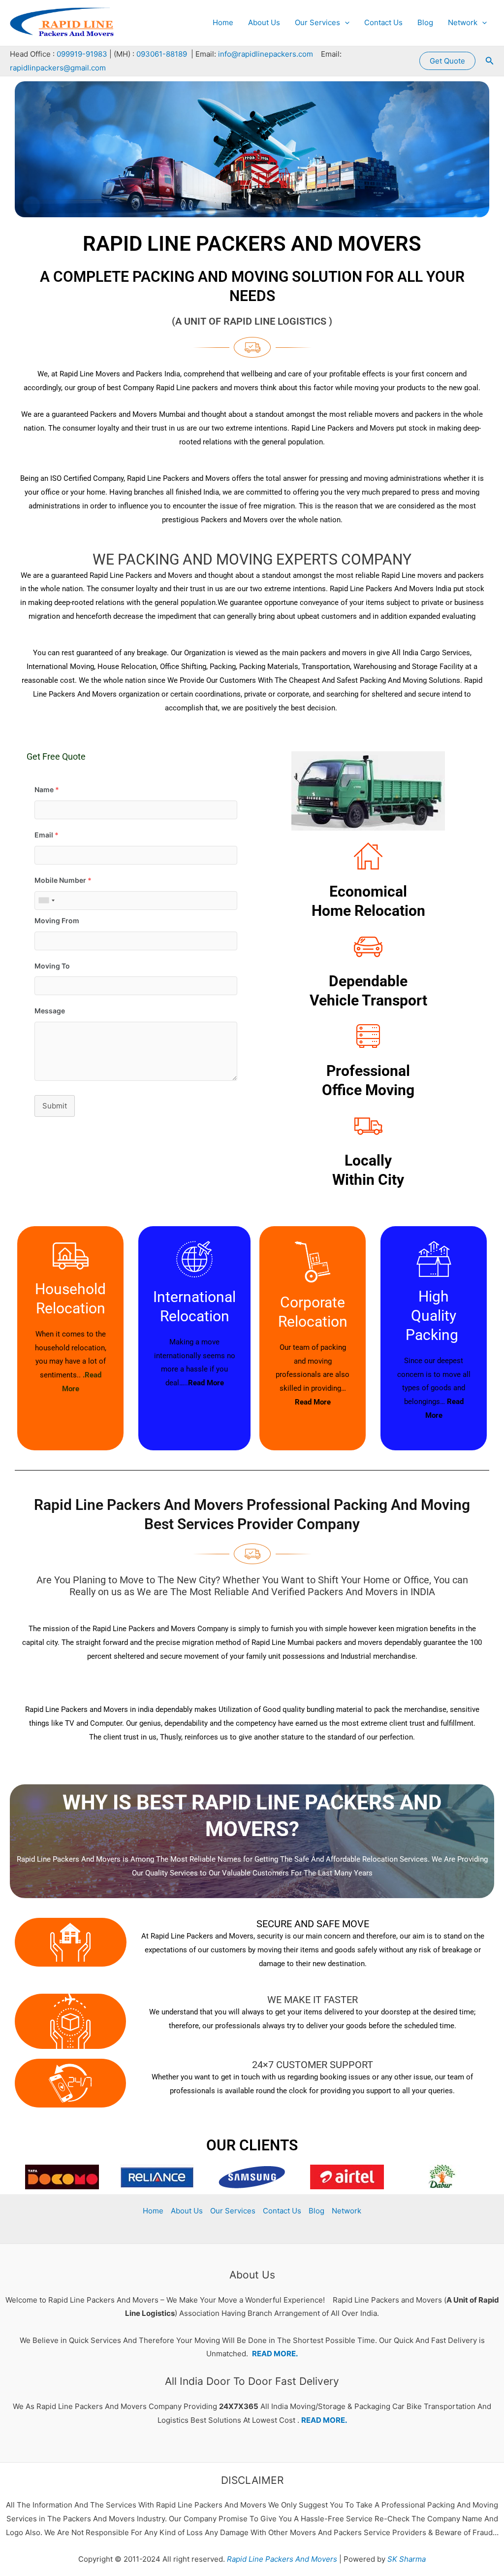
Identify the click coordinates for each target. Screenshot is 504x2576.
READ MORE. (275, 2354)
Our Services (317, 22)
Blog (425, 22)
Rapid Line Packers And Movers (281, 2559)
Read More (206, 1383)
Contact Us (383, 22)
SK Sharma (407, 2559)
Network (463, 22)
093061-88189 (162, 54)
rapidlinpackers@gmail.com (58, 68)
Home (223, 22)
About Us (264, 22)
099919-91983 (82, 54)
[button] (345, 23)
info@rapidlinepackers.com (266, 54)
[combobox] (46, 901)
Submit (55, 1106)
